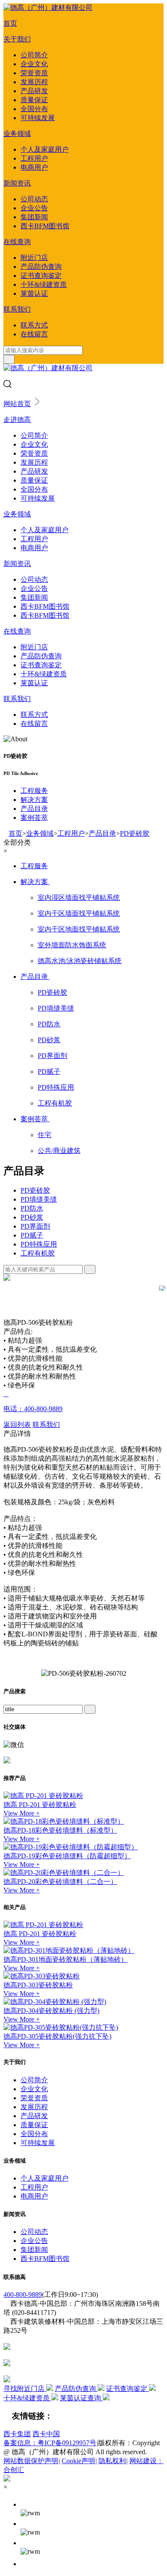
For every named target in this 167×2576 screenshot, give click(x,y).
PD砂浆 (32, 1217)
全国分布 (34, 109)
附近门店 (34, 258)
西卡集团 (17, 2434)
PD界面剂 (35, 1226)
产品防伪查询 (41, 267)
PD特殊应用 (39, 1244)
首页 (10, 23)
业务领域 (17, 134)
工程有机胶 (38, 1253)
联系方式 (34, 325)
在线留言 (34, 334)
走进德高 (17, 420)
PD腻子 (32, 1235)
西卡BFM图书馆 (45, 226)
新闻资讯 (17, 183)
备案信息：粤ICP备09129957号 (50, 2443)
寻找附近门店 (25, 2389)
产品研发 (34, 91)
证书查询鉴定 (41, 276)
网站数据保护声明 (31, 2461)
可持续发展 (38, 118)
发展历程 (34, 82)
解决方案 (34, 800)
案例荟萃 (34, 818)
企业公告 (34, 208)
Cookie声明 (78, 2461)
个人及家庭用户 (45, 149)
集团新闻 (34, 217)
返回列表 (17, 1425)
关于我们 (17, 39)
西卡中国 (46, 2434)
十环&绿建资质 (44, 284)
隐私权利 (112, 2461)
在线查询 (17, 242)
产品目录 (34, 809)
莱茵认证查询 (81, 2398)
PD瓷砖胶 (135, 833)
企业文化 (34, 64)
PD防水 (32, 1208)
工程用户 (34, 158)
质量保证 (34, 100)
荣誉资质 (34, 73)
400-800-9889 (23, 2295)
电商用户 (34, 167)
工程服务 (34, 791)
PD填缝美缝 (39, 1199)
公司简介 (34, 55)
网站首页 (17, 404)
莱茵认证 (34, 293)
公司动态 (34, 199)
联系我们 (17, 309)
